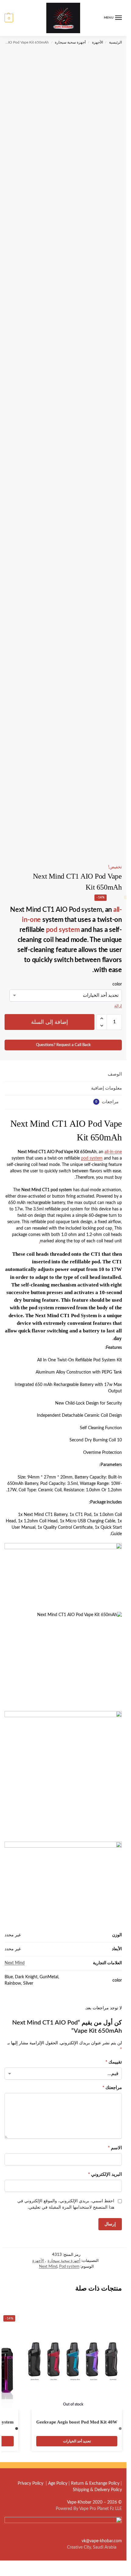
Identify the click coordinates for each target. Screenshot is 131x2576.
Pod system (69, 2267)
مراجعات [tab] (107, 1102)
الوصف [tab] (115, 1074)
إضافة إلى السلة (49, 1022)
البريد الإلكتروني (105, 2174)
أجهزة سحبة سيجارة (70, 42)
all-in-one (113, 1152)
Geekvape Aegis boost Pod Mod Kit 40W (77, 2422)
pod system (63, 930)
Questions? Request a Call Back (63, 1045)
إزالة (118, 1006)
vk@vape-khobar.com (102, 2541)
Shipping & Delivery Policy (97, 2490)
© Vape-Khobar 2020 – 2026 (94, 2502)
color (117, 984)
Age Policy (58, 2483)
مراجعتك (112, 2088)
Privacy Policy (30, 2483)
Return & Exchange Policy (95, 2483)
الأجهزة (97, 42)
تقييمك (114, 2062)
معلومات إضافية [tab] (106, 1088)
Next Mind (15, 1963)
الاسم (115, 2148)
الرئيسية (115, 42)
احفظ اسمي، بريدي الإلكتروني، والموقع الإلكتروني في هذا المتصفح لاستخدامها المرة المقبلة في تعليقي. (66, 2204)
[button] (9, 18)
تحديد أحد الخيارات (77, 2441)
